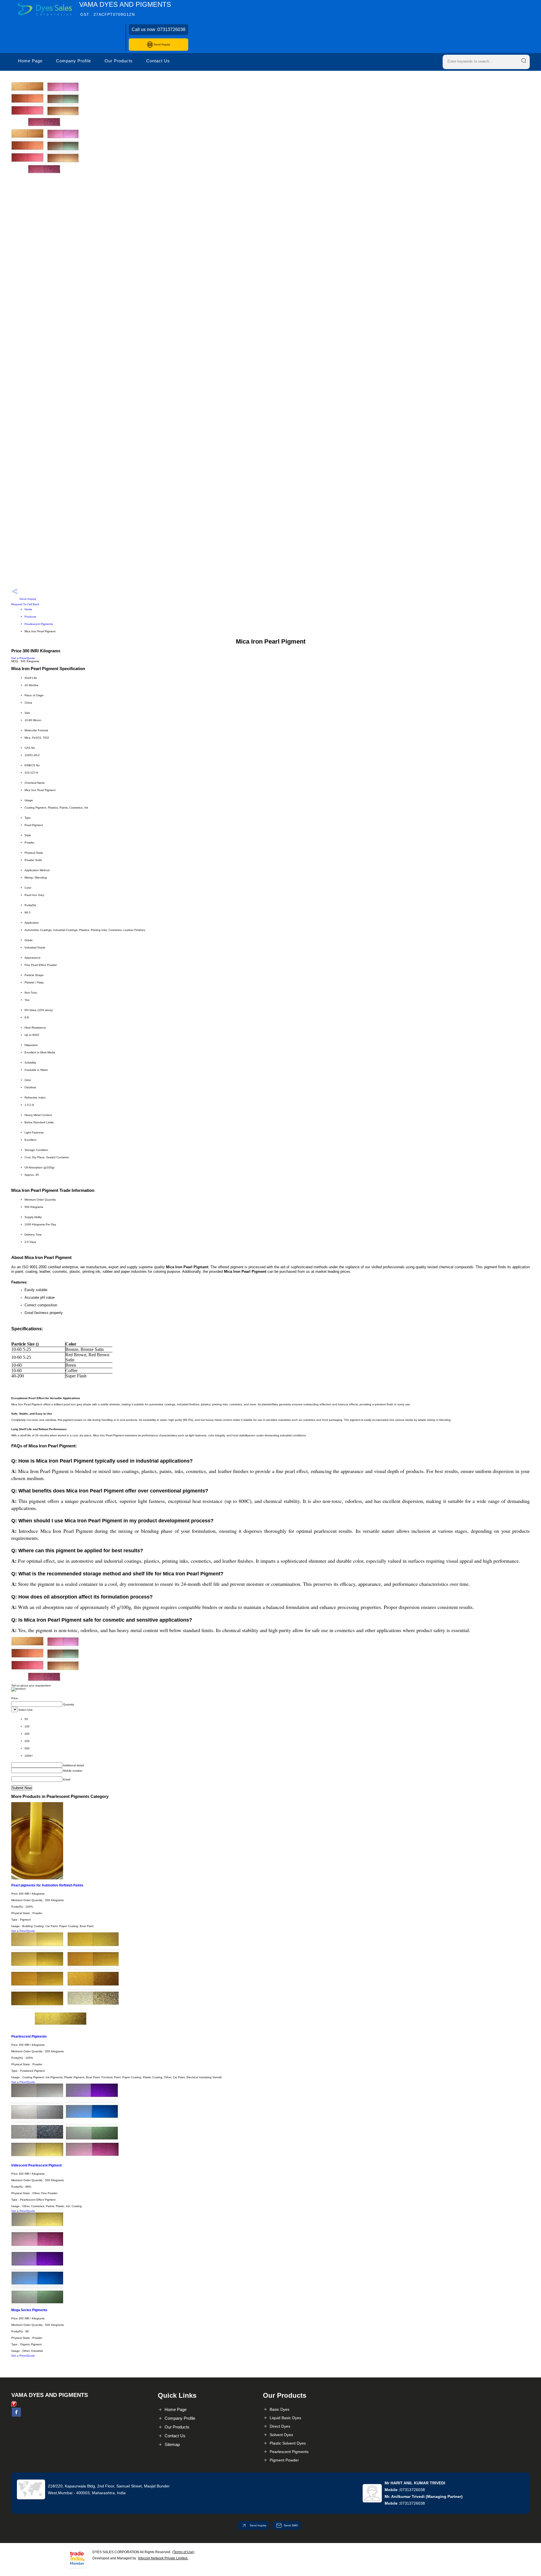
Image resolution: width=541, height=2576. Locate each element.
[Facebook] (16, 2416)
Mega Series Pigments (29, 2310)
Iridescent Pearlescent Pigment (36, 2165)
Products (30, 617)
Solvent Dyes (281, 2435)
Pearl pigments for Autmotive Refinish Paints (47, 1885)
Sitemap (172, 2444)
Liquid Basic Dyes (285, 2418)
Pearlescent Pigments (39, 624)
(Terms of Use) (183, 2552)
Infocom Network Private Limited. (163, 2558)
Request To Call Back (25, 604)
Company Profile (74, 61)
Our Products (119, 61)
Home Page (30, 61)
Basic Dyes (280, 2409)
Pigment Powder (284, 2460)
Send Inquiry (161, 44)
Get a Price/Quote (23, 658)
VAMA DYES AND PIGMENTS (125, 9)
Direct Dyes (280, 2426)
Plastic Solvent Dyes (288, 2443)
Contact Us (158, 61)
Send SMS (291, 2525)
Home (28, 609)
